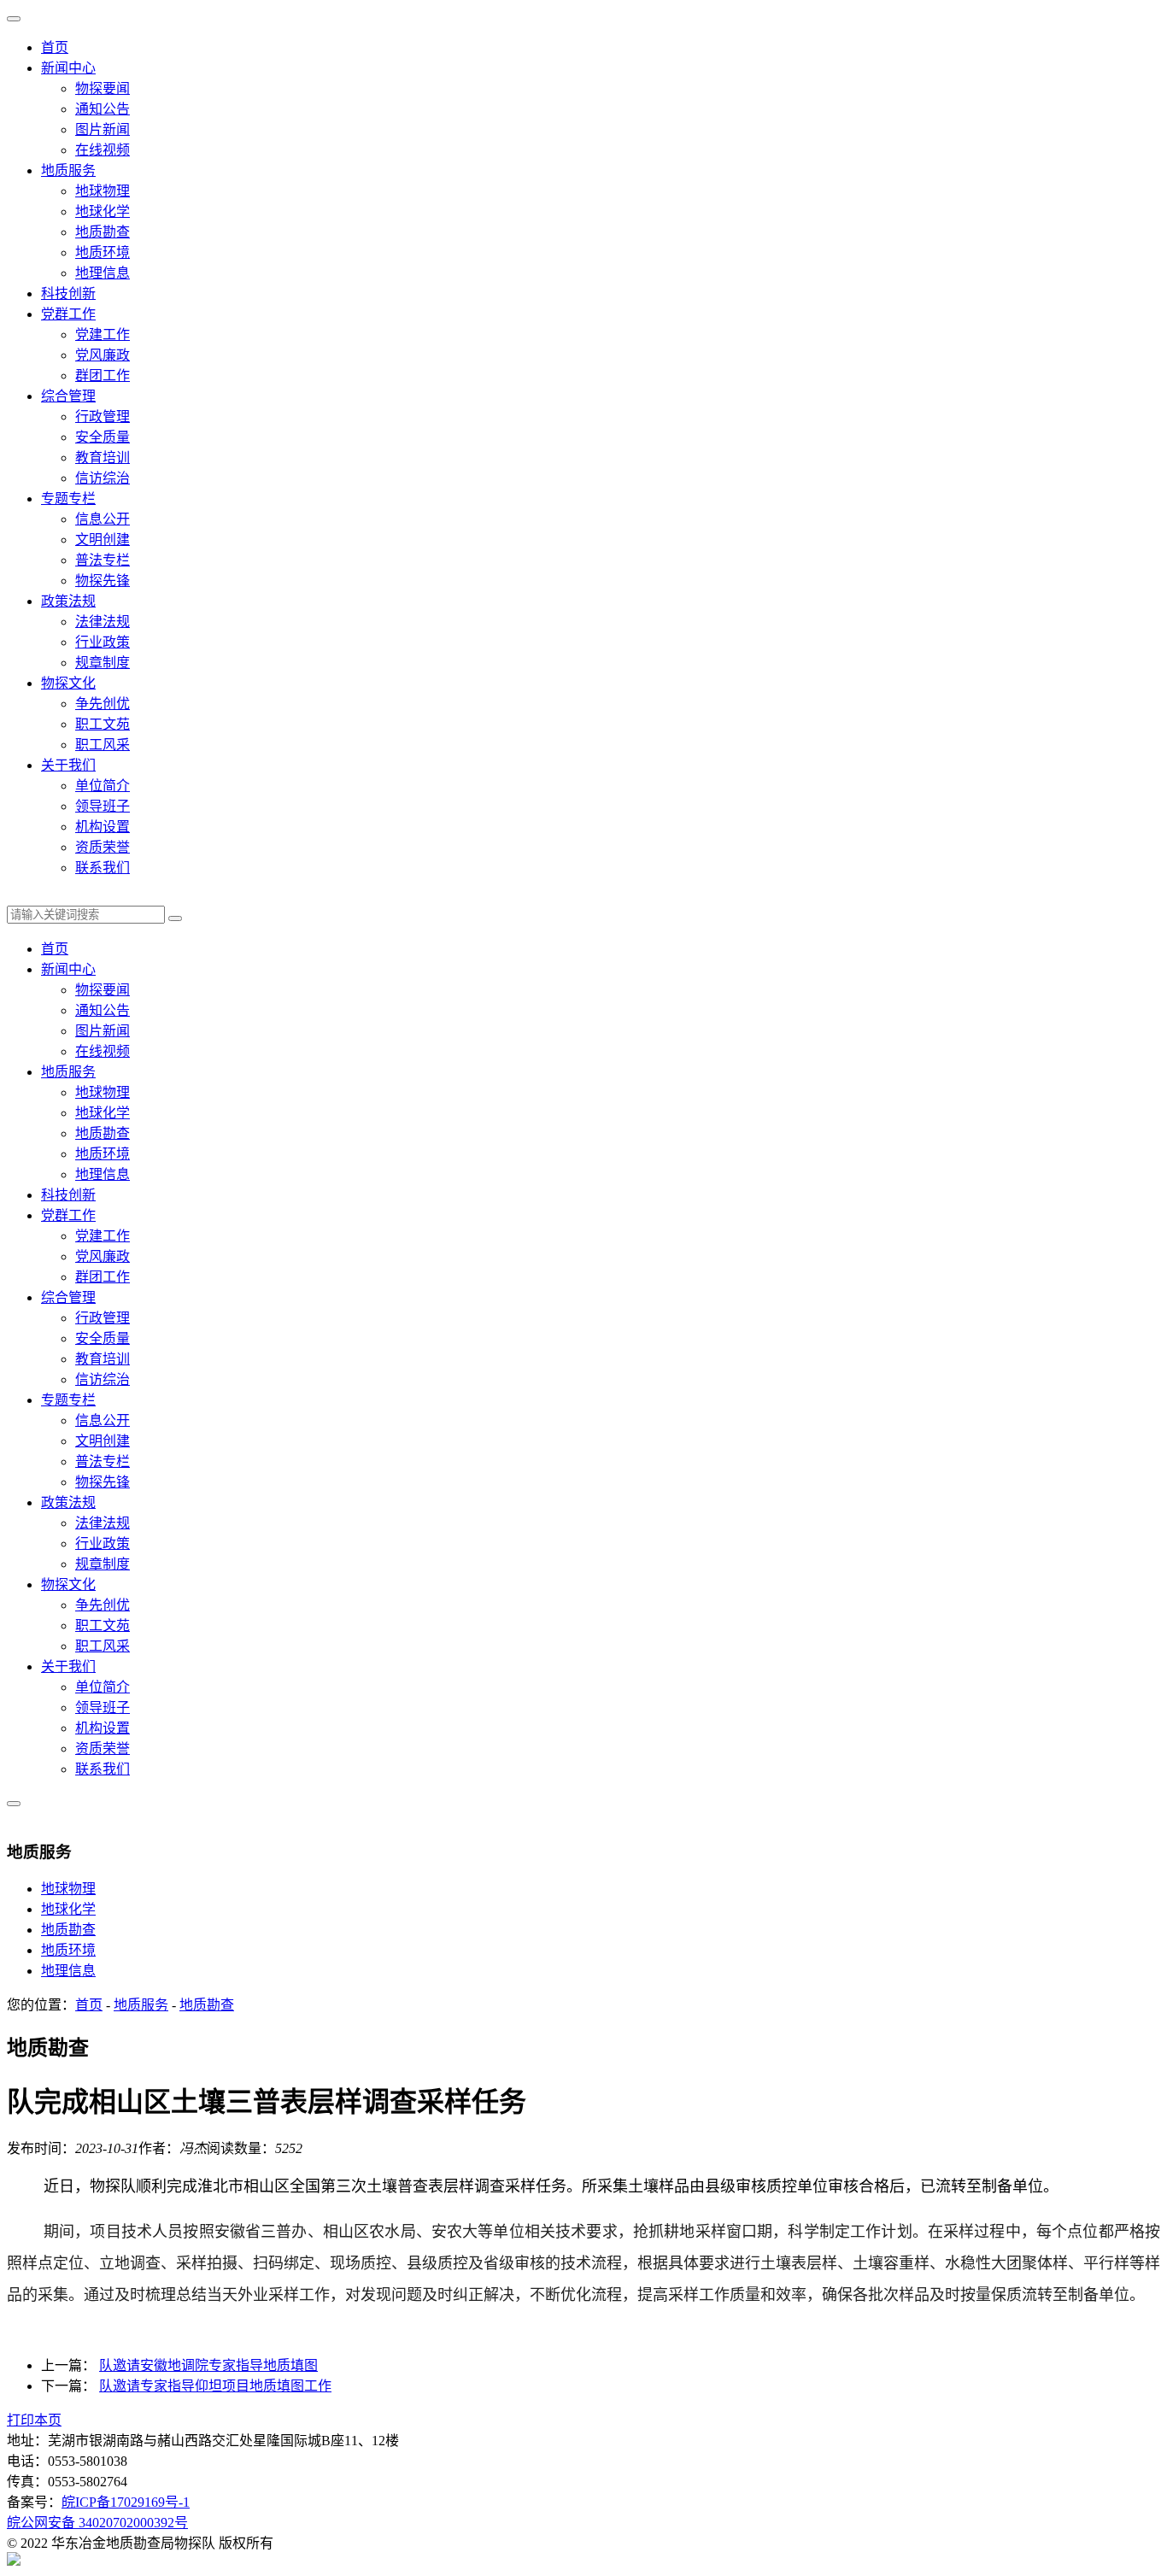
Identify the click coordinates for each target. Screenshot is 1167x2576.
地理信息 (103, 273)
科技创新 (68, 293)
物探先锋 (103, 581)
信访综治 (103, 478)
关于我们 (68, 765)
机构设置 (103, 827)
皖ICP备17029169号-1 (126, 2502)
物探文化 (68, 683)
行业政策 (103, 642)
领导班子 (103, 806)
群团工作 (103, 376)
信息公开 (103, 519)
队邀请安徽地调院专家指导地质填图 (208, 2365)
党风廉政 (103, 355)
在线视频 (103, 150)
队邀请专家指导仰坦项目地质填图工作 (215, 2386)
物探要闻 (103, 88)
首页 (55, 47)
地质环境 (103, 252)
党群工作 (68, 314)
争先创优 (103, 704)
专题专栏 (68, 499)
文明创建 (103, 540)
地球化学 (103, 211)
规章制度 (103, 663)
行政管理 (103, 417)
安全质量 (103, 437)
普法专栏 (103, 560)
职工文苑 (103, 724)
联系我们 (103, 868)
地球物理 (103, 191)
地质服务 (68, 170)
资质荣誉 (103, 847)
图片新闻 (103, 129)
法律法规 (103, 622)
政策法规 (68, 601)
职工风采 (103, 745)
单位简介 (103, 786)
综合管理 (68, 396)
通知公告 (103, 109)
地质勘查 (103, 232)
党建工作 (103, 334)
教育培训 (103, 458)
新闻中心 (68, 68)
